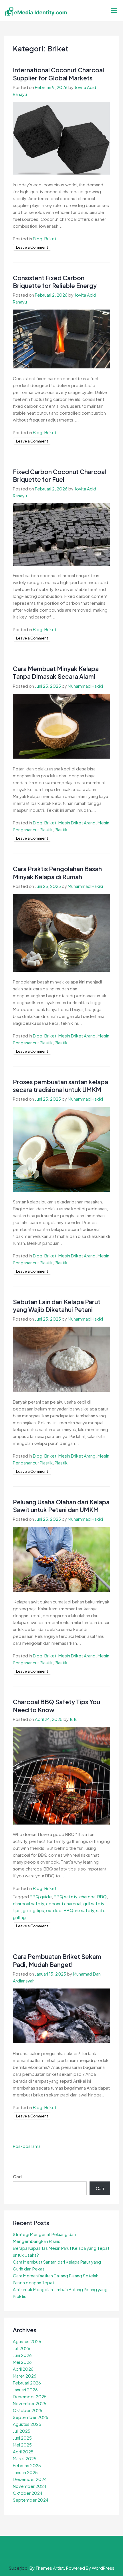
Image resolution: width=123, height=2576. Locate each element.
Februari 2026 (27, 2383)
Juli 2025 (22, 2431)
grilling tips (33, 1910)
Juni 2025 (22, 2438)
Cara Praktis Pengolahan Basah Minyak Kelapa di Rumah (57, 873)
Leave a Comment (32, 247)
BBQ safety (66, 1896)
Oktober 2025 (28, 2410)
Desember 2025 (30, 2396)
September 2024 (31, 2500)
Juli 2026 (22, 2348)
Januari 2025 (25, 2472)
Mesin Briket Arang (77, 823)
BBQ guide (41, 1896)
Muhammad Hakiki (85, 686)
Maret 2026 (25, 2376)
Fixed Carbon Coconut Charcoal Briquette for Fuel (59, 476)
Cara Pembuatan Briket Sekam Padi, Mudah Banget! (57, 1960)
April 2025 (23, 2452)
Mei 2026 (22, 2362)
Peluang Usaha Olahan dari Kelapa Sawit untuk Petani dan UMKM (61, 1506)
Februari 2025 (27, 2465)
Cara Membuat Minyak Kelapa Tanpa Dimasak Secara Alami (56, 672)
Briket (50, 238)
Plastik (61, 829)
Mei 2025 (22, 2445)
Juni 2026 (22, 2355)
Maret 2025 (25, 2458)
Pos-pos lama (27, 2146)
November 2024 (30, 2486)
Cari (17, 2176)
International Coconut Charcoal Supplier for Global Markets (58, 74)
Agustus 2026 (27, 2341)
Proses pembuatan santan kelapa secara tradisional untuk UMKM (60, 1086)
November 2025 (30, 2403)
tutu (74, 1719)
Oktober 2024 (28, 2493)
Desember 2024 (30, 2479)
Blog (38, 238)
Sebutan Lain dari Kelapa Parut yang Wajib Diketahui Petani (57, 1306)
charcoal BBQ (93, 1896)
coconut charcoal (64, 1903)
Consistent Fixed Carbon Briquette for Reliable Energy (55, 282)
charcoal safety (28, 1903)
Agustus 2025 (27, 2424)
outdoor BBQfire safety (70, 1910)
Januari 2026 (25, 2389)
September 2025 (31, 2417)
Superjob (18, 2568)
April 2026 (23, 2369)
